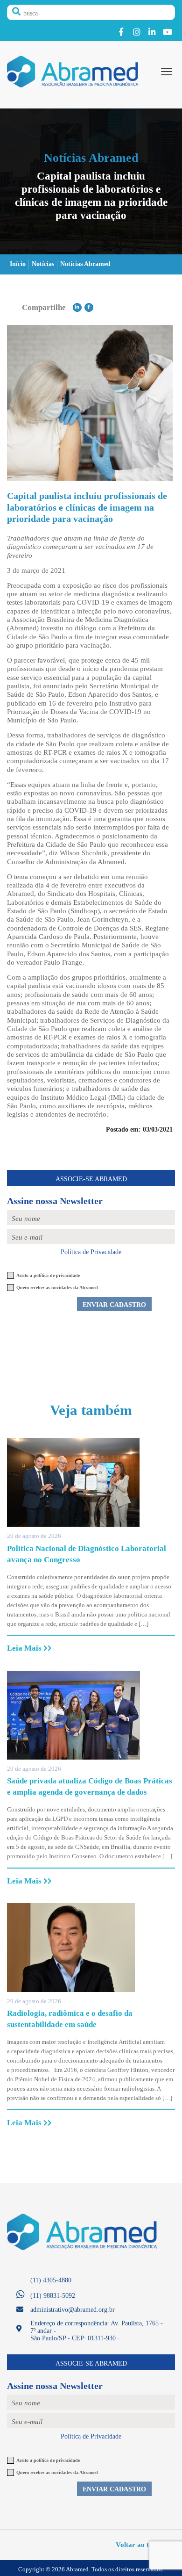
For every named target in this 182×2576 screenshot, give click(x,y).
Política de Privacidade (91, 1252)
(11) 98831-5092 (53, 2296)
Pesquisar (16, 12)
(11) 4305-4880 (51, 2280)
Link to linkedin (152, 32)
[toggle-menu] (167, 72)
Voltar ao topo (139, 2544)
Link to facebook (121, 32)
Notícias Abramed (85, 264)
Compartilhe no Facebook (89, 307)
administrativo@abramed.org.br (73, 2310)
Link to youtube (167, 32)
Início (18, 264)
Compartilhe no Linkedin (77, 307)
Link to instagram (136, 32)
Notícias (43, 264)
